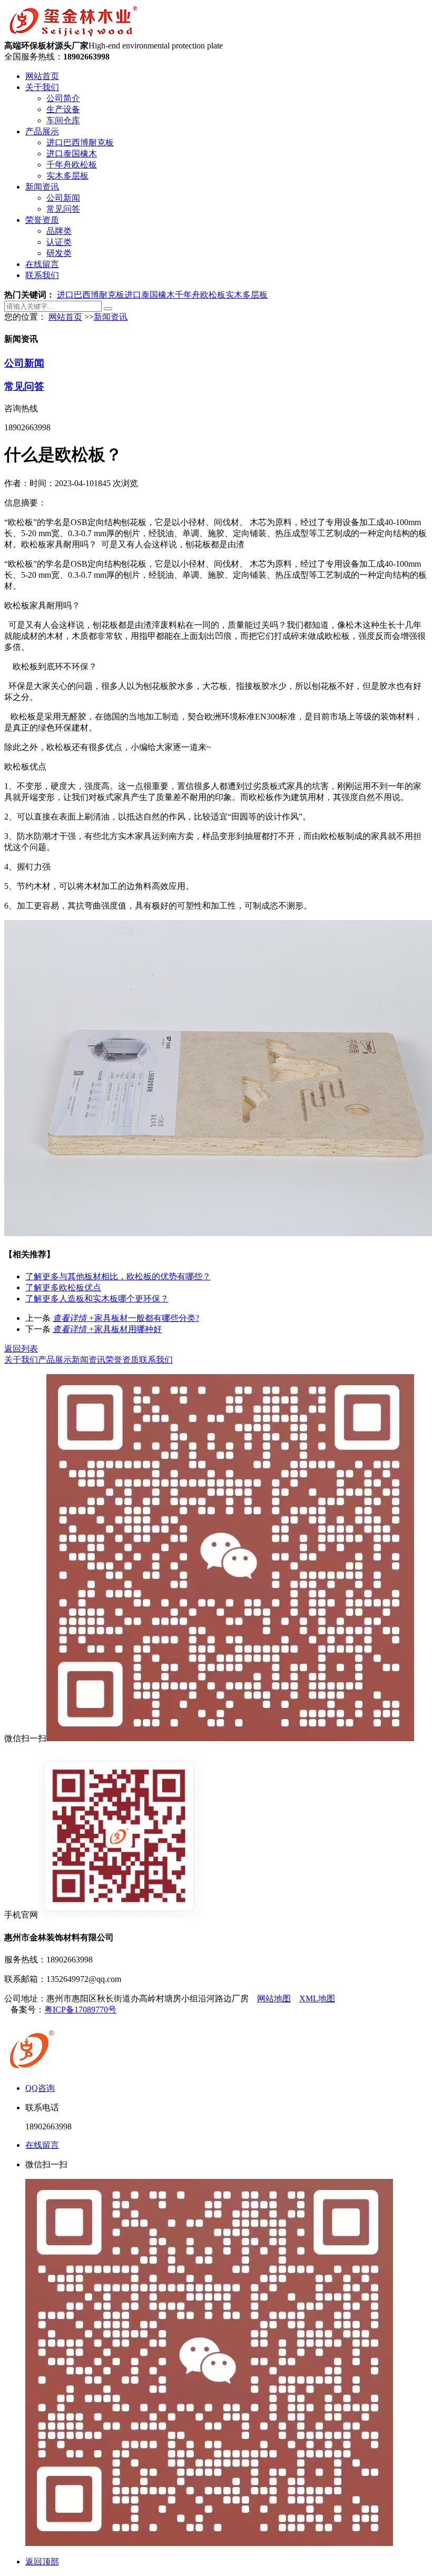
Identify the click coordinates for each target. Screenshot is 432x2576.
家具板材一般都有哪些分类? (126, 1318)
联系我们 (42, 275)
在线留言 (42, 264)
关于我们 (42, 87)
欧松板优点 (63, 1287)
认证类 (59, 242)
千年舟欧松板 (72, 165)
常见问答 (63, 209)
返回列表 (21, 1349)
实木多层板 (67, 176)
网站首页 (42, 76)
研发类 (59, 253)
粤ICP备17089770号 (80, 2010)
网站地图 (274, 1998)
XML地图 (317, 1998)
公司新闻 (63, 198)
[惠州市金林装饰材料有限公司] (73, 36)
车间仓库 (63, 120)
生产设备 (63, 109)
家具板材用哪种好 (107, 1329)
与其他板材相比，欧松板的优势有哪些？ (118, 1276)
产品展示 (42, 131)
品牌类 (59, 231)
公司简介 (63, 98)
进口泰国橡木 (72, 154)
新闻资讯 (42, 187)
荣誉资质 (42, 220)
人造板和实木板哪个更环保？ (97, 1299)
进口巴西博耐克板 (80, 142)
